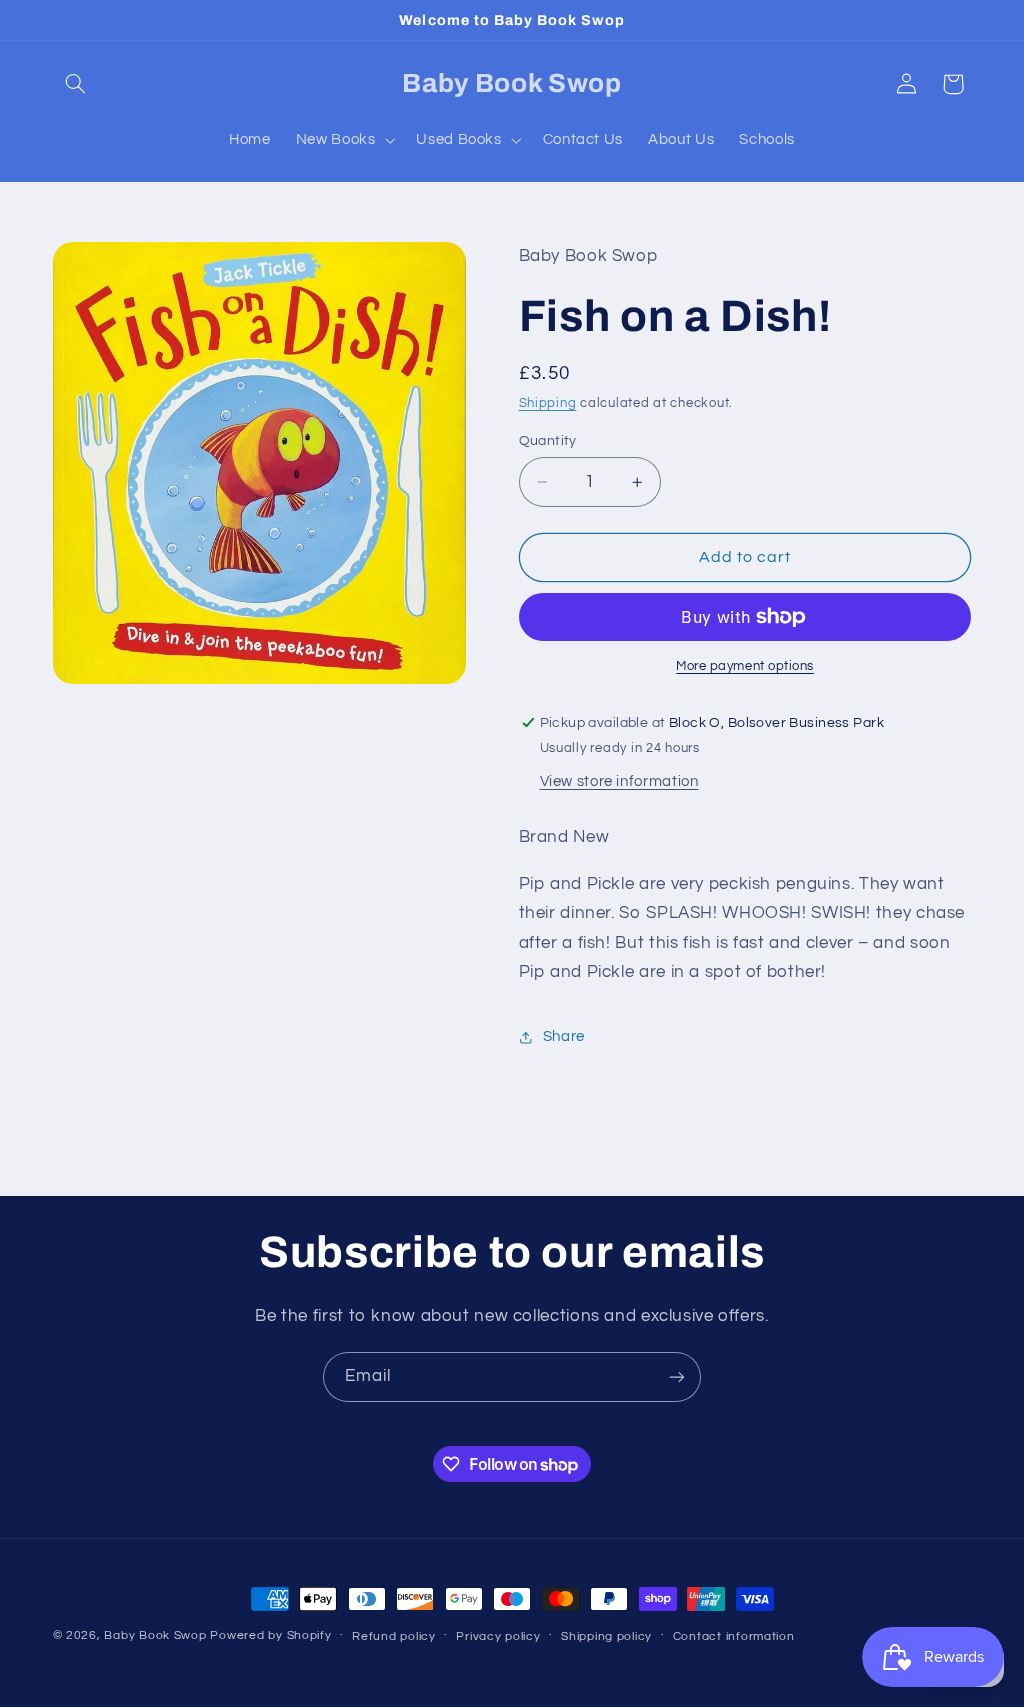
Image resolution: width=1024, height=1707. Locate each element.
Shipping (548, 403)
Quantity (548, 441)
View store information (619, 781)
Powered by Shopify (270, 1635)
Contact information (734, 1636)
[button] (76, 84)
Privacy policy (498, 1636)
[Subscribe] (677, 1376)
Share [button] (564, 1036)
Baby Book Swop (155, 1635)
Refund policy (394, 1636)
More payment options (745, 666)
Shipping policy (606, 1636)
